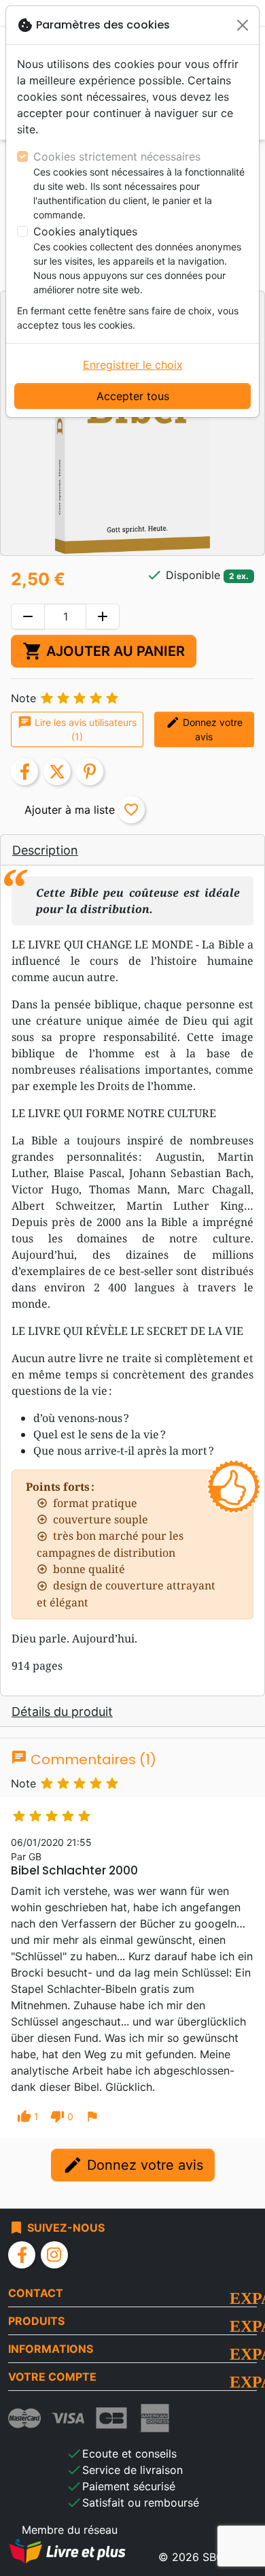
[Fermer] (243, 25)
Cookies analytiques (85, 231)
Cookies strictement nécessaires (117, 156)
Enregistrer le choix (133, 365)
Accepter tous (133, 396)
